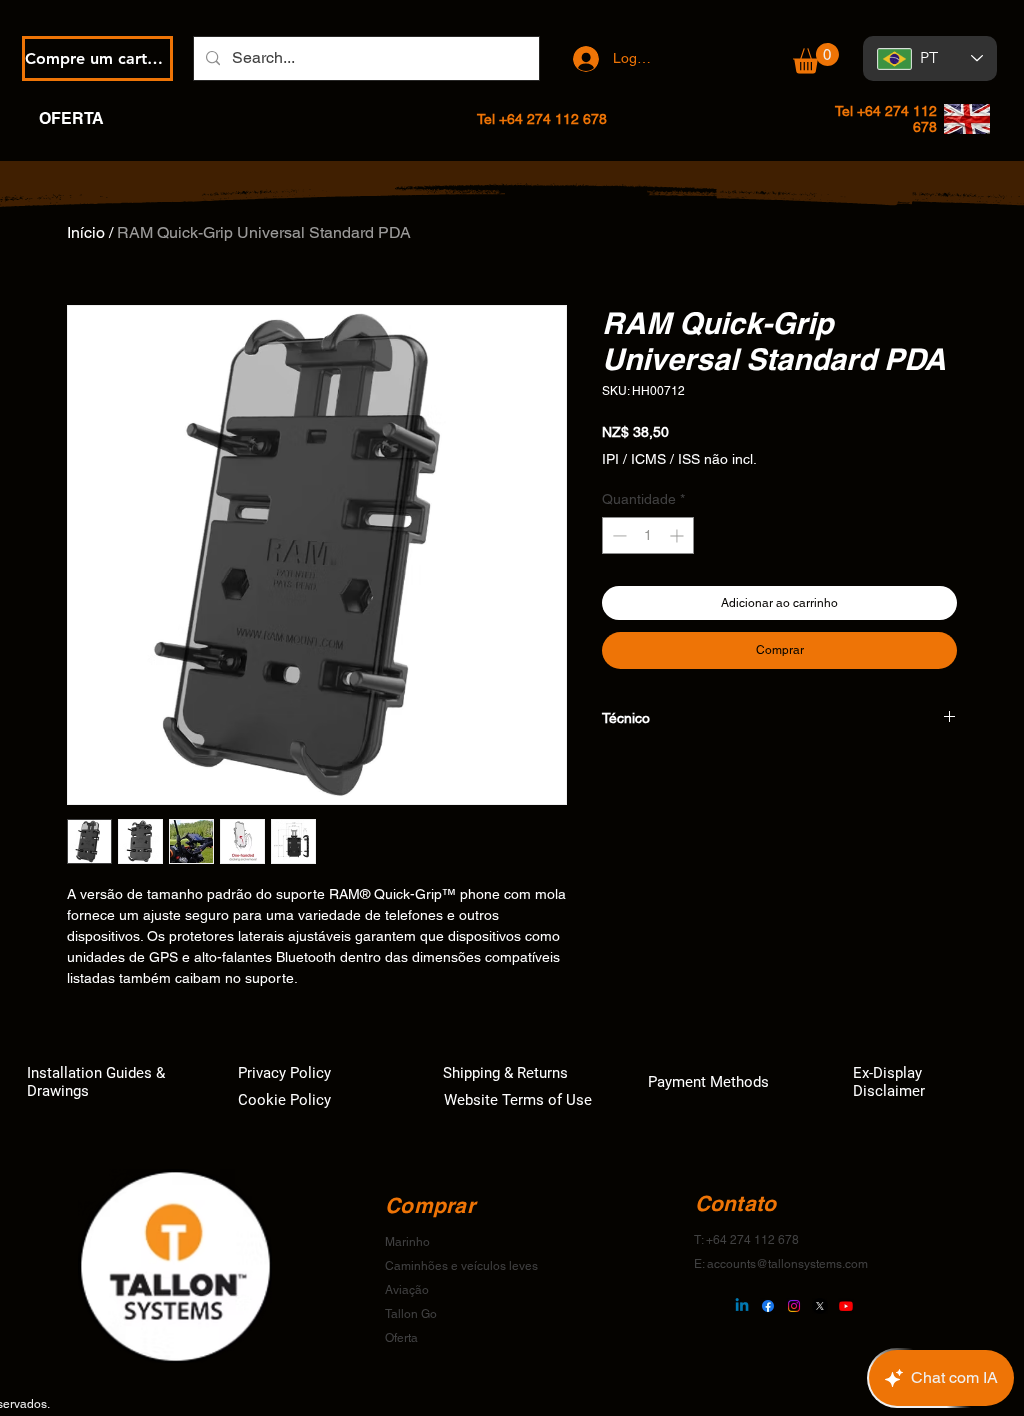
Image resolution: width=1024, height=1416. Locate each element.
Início (86, 232)
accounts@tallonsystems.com (787, 1264)
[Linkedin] (742, 1306)
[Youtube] (846, 1306)
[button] (816, 58)
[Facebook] (768, 1306)
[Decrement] (617, 535)
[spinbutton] (648, 535)
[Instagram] (794, 1306)
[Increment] (678, 535)
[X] (820, 1306)
